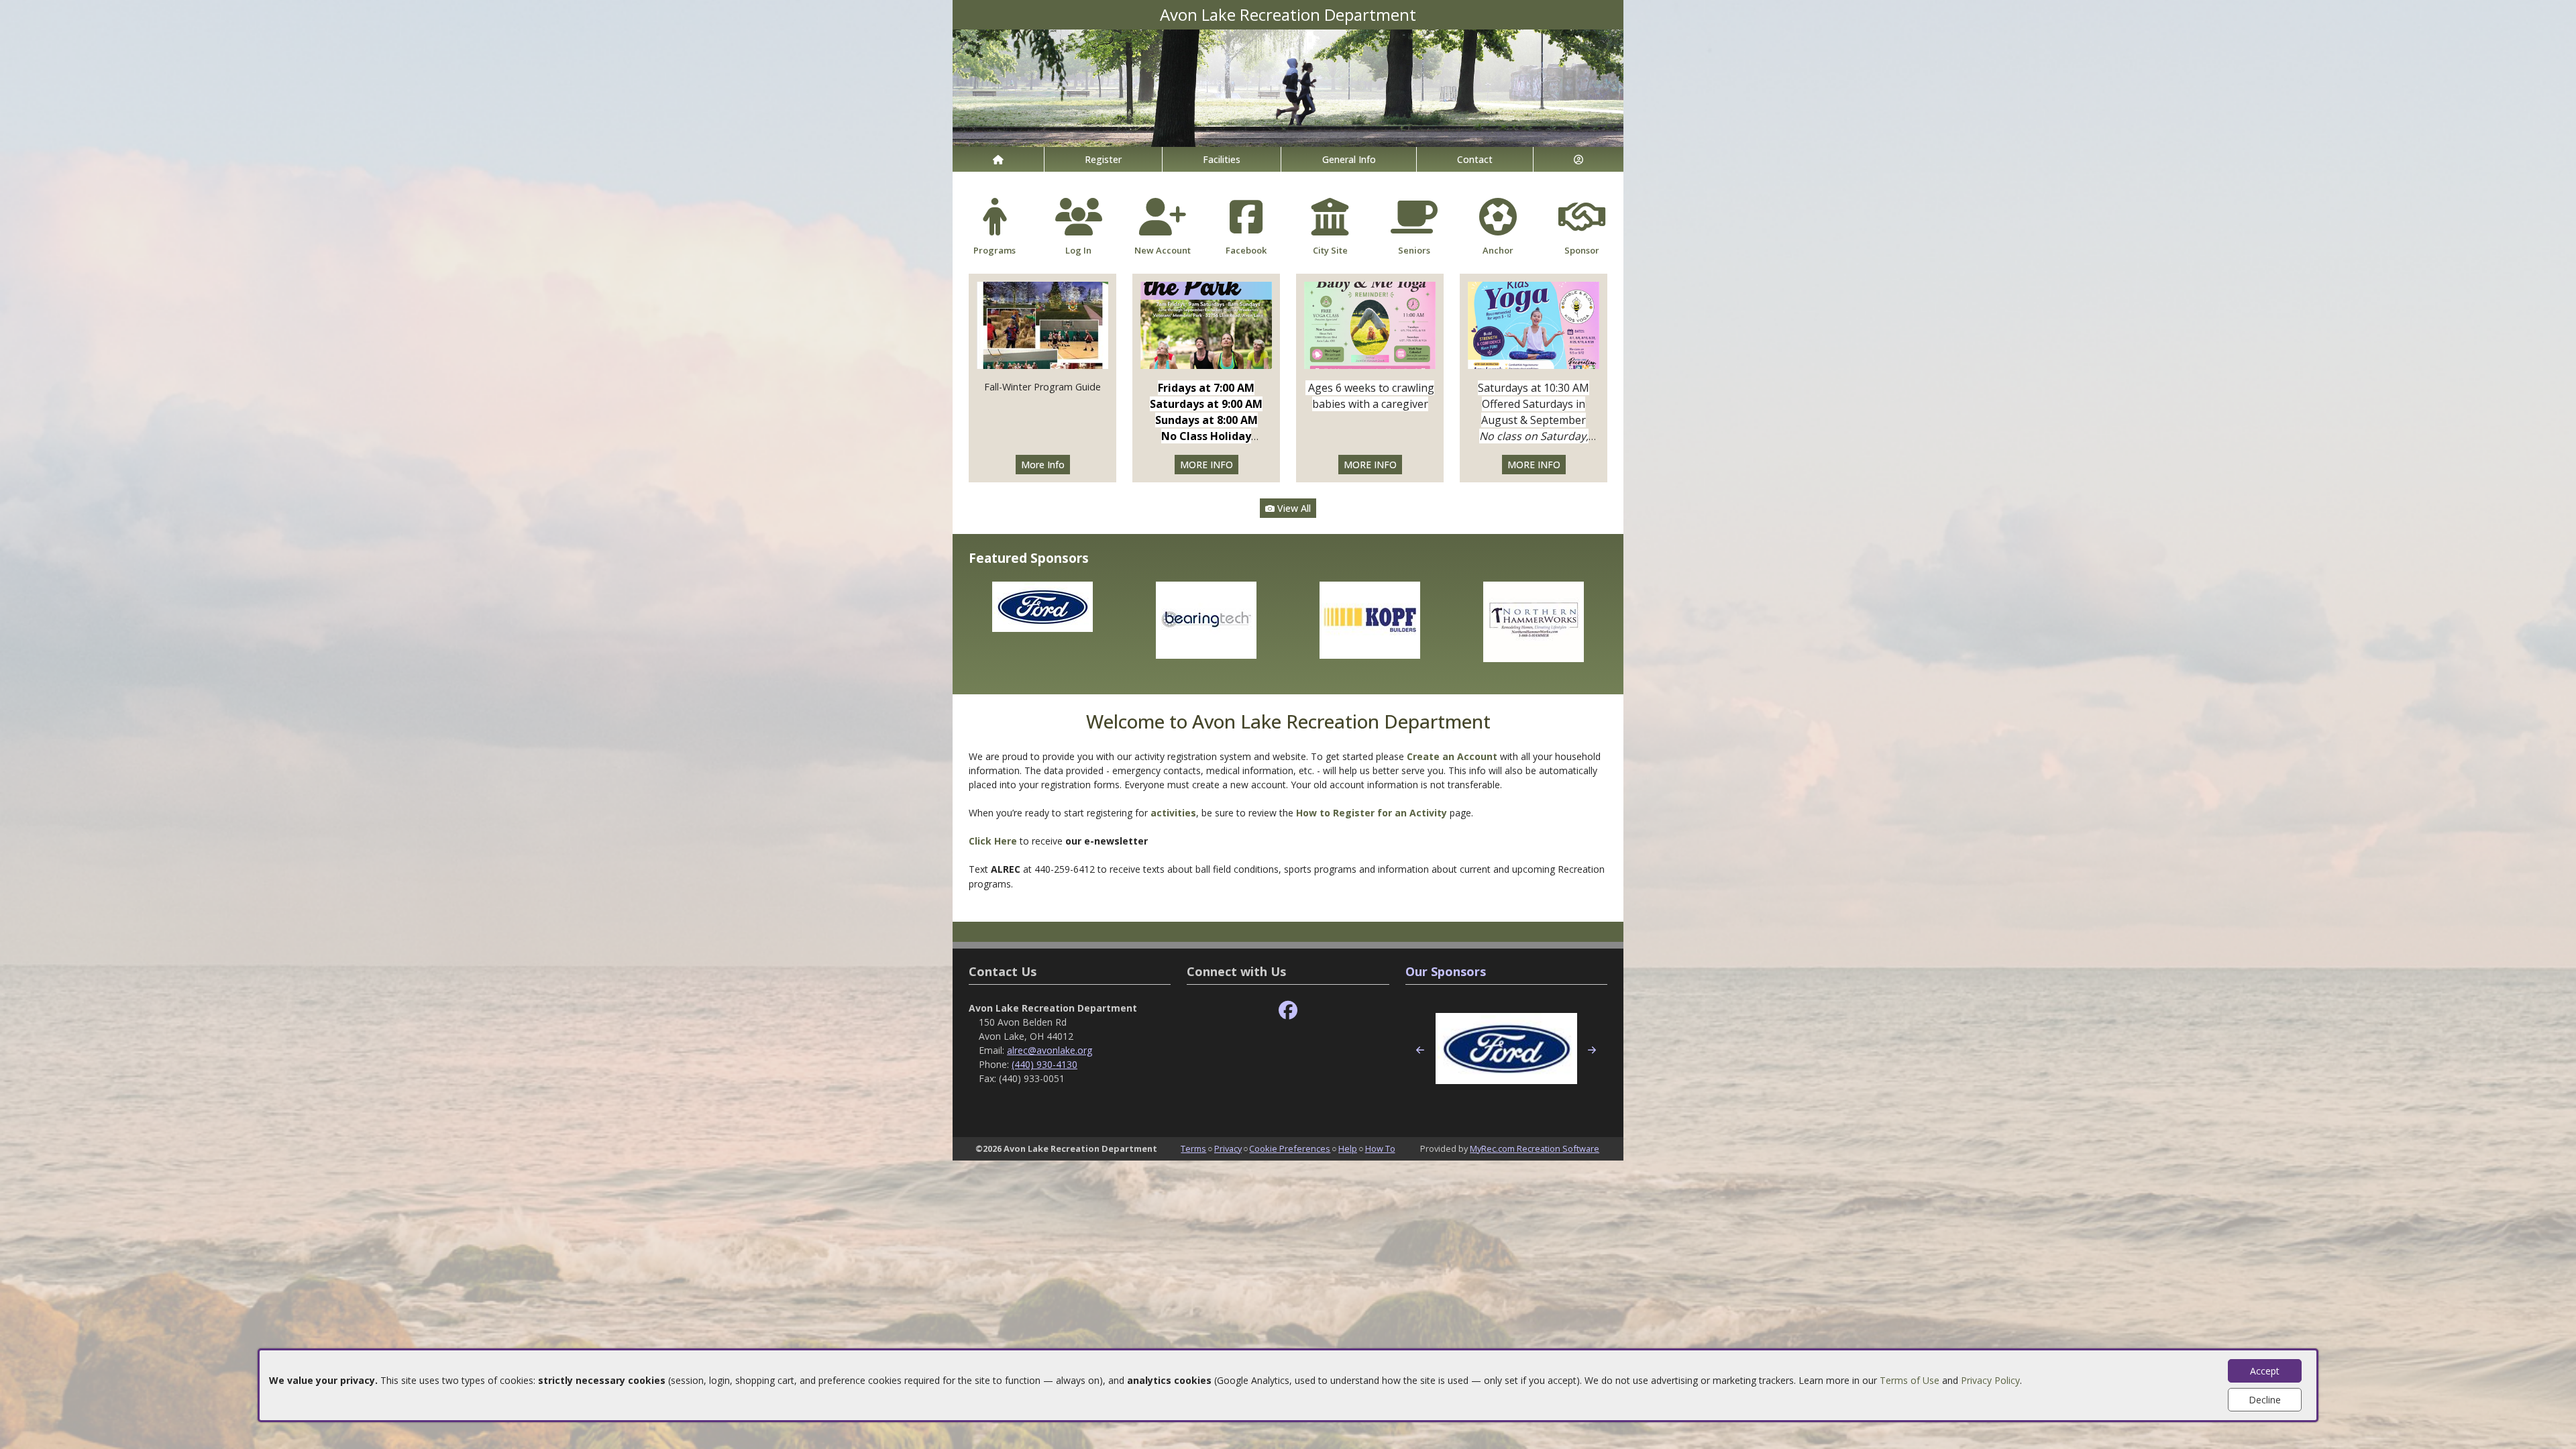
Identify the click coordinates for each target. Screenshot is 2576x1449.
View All (1293, 508)
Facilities (1222, 159)
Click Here (994, 841)
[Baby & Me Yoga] (1370, 324)
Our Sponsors (1446, 971)
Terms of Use (1910, 1380)
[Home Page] (998, 159)
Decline (2265, 1400)
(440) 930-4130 (1044, 1064)
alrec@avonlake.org (1050, 1050)
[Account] (1578, 159)
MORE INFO (1206, 465)
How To (1380, 1148)
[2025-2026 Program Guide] (1042, 324)
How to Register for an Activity (1372, 813)
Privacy (1228, 1148)
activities (1173, 813)
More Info (1043, 465)
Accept (2265, 1371)
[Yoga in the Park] (1206, 324)
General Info (1349, 159)
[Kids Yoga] (1534, 324)
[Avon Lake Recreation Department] (1288, 87)
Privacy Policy (1990, 1380)
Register (1103, 159)
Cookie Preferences (1290, 1148)
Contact (1475, 159)
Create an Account (1452, 756)
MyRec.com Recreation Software (1535, 1148)
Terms (1193, 1148)
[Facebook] (1288, 1011)
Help (1348, 1148)
